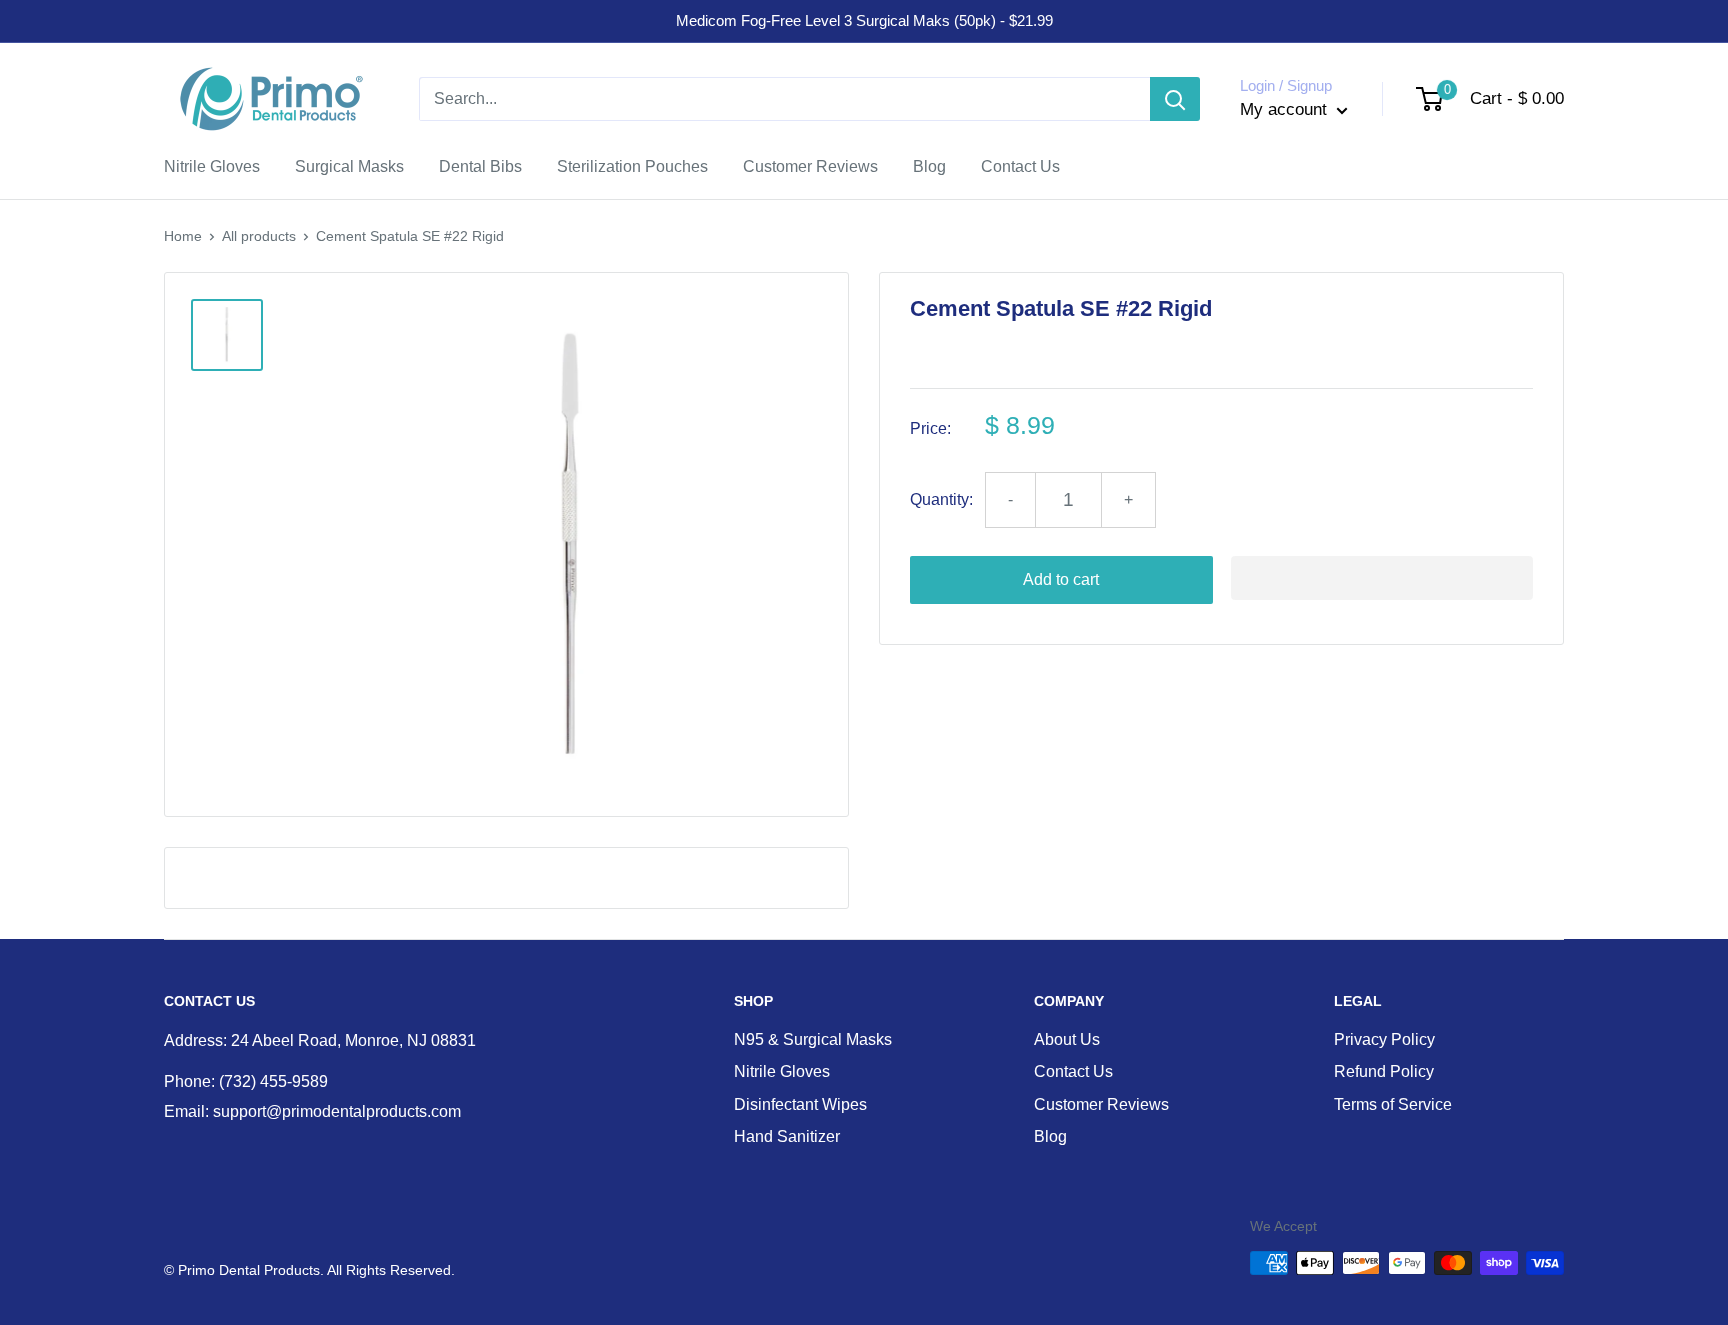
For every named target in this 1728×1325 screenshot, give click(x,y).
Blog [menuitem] (929, 166)
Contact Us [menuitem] (1020, 166)
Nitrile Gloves (782, 1071)
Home (183, 236)
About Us (1067, 1039)
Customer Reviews (1101, 1104)
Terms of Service (1393, 1104)
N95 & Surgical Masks (813, 1039)
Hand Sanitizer (787, 1136)
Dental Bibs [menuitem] (480, 166)
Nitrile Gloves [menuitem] (212, 166)
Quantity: (941, 499)
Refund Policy (1384, 1071)
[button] (1382, 578)
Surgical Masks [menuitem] (349, 166)
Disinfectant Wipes (800, 1104)
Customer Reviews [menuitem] (810, 166)
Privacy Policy (1384, 1039)
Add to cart (1061, 579)
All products (259, 236)
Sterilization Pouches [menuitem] (632, 166)
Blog (1050, 1136)
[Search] (1175, 99)
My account (1286, 109)
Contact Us (1073, 1071)
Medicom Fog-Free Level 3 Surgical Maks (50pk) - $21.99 (864, 20)
